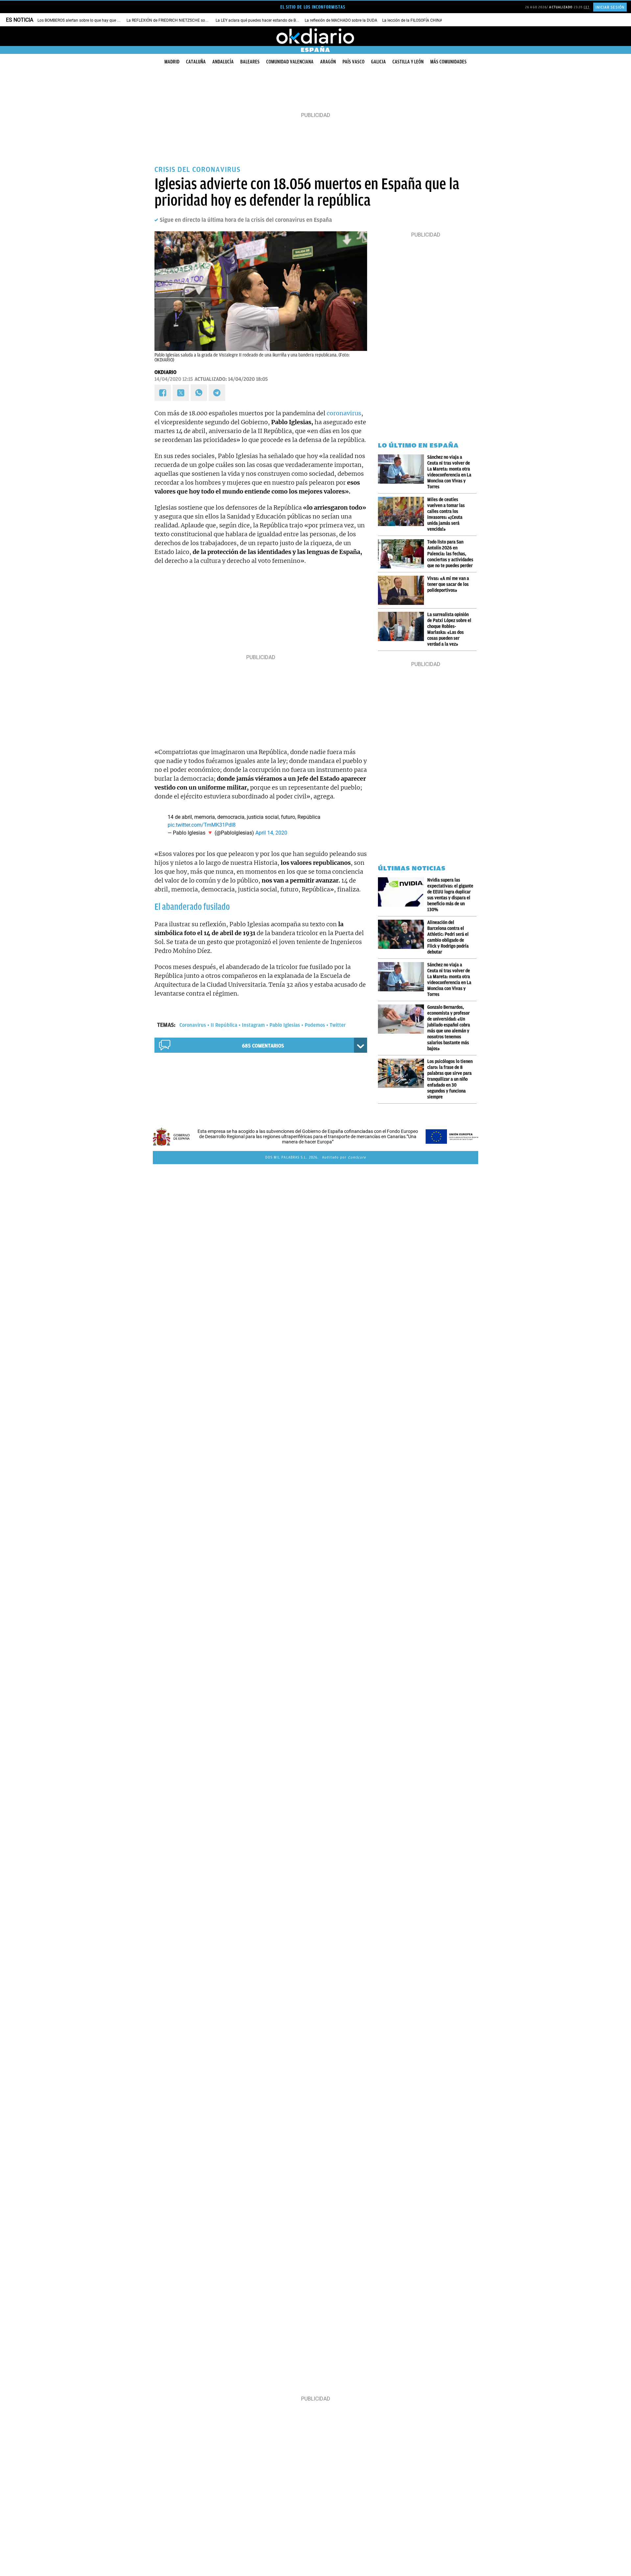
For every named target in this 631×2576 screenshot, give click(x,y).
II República (224, 1025)
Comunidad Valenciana (290, 62)
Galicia (378, 62)
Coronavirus (193, 1025)
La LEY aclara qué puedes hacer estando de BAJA (259, 20)
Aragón (328, 62)
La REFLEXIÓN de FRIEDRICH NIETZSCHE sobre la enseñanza (181, 20)
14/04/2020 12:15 (174, 379)
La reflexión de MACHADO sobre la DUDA (341, 20)
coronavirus (344, 413)
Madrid (172, 62)
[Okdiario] (315, 36)
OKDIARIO (165, 372)
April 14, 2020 (271, 833)
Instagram (253, 1025)
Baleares (250, 62)
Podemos (315, 1025)
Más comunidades (448, 62)
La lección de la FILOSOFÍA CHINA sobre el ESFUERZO (430, 20)
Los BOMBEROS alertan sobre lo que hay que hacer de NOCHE (92, 20)
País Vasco (353, 62)
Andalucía (223, 62)
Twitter (338, 1025)
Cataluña (196, 62)
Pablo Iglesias (285, 1025)
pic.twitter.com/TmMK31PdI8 (202, 825)
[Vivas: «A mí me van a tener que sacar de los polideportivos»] (403, 590)
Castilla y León (408, 62)
